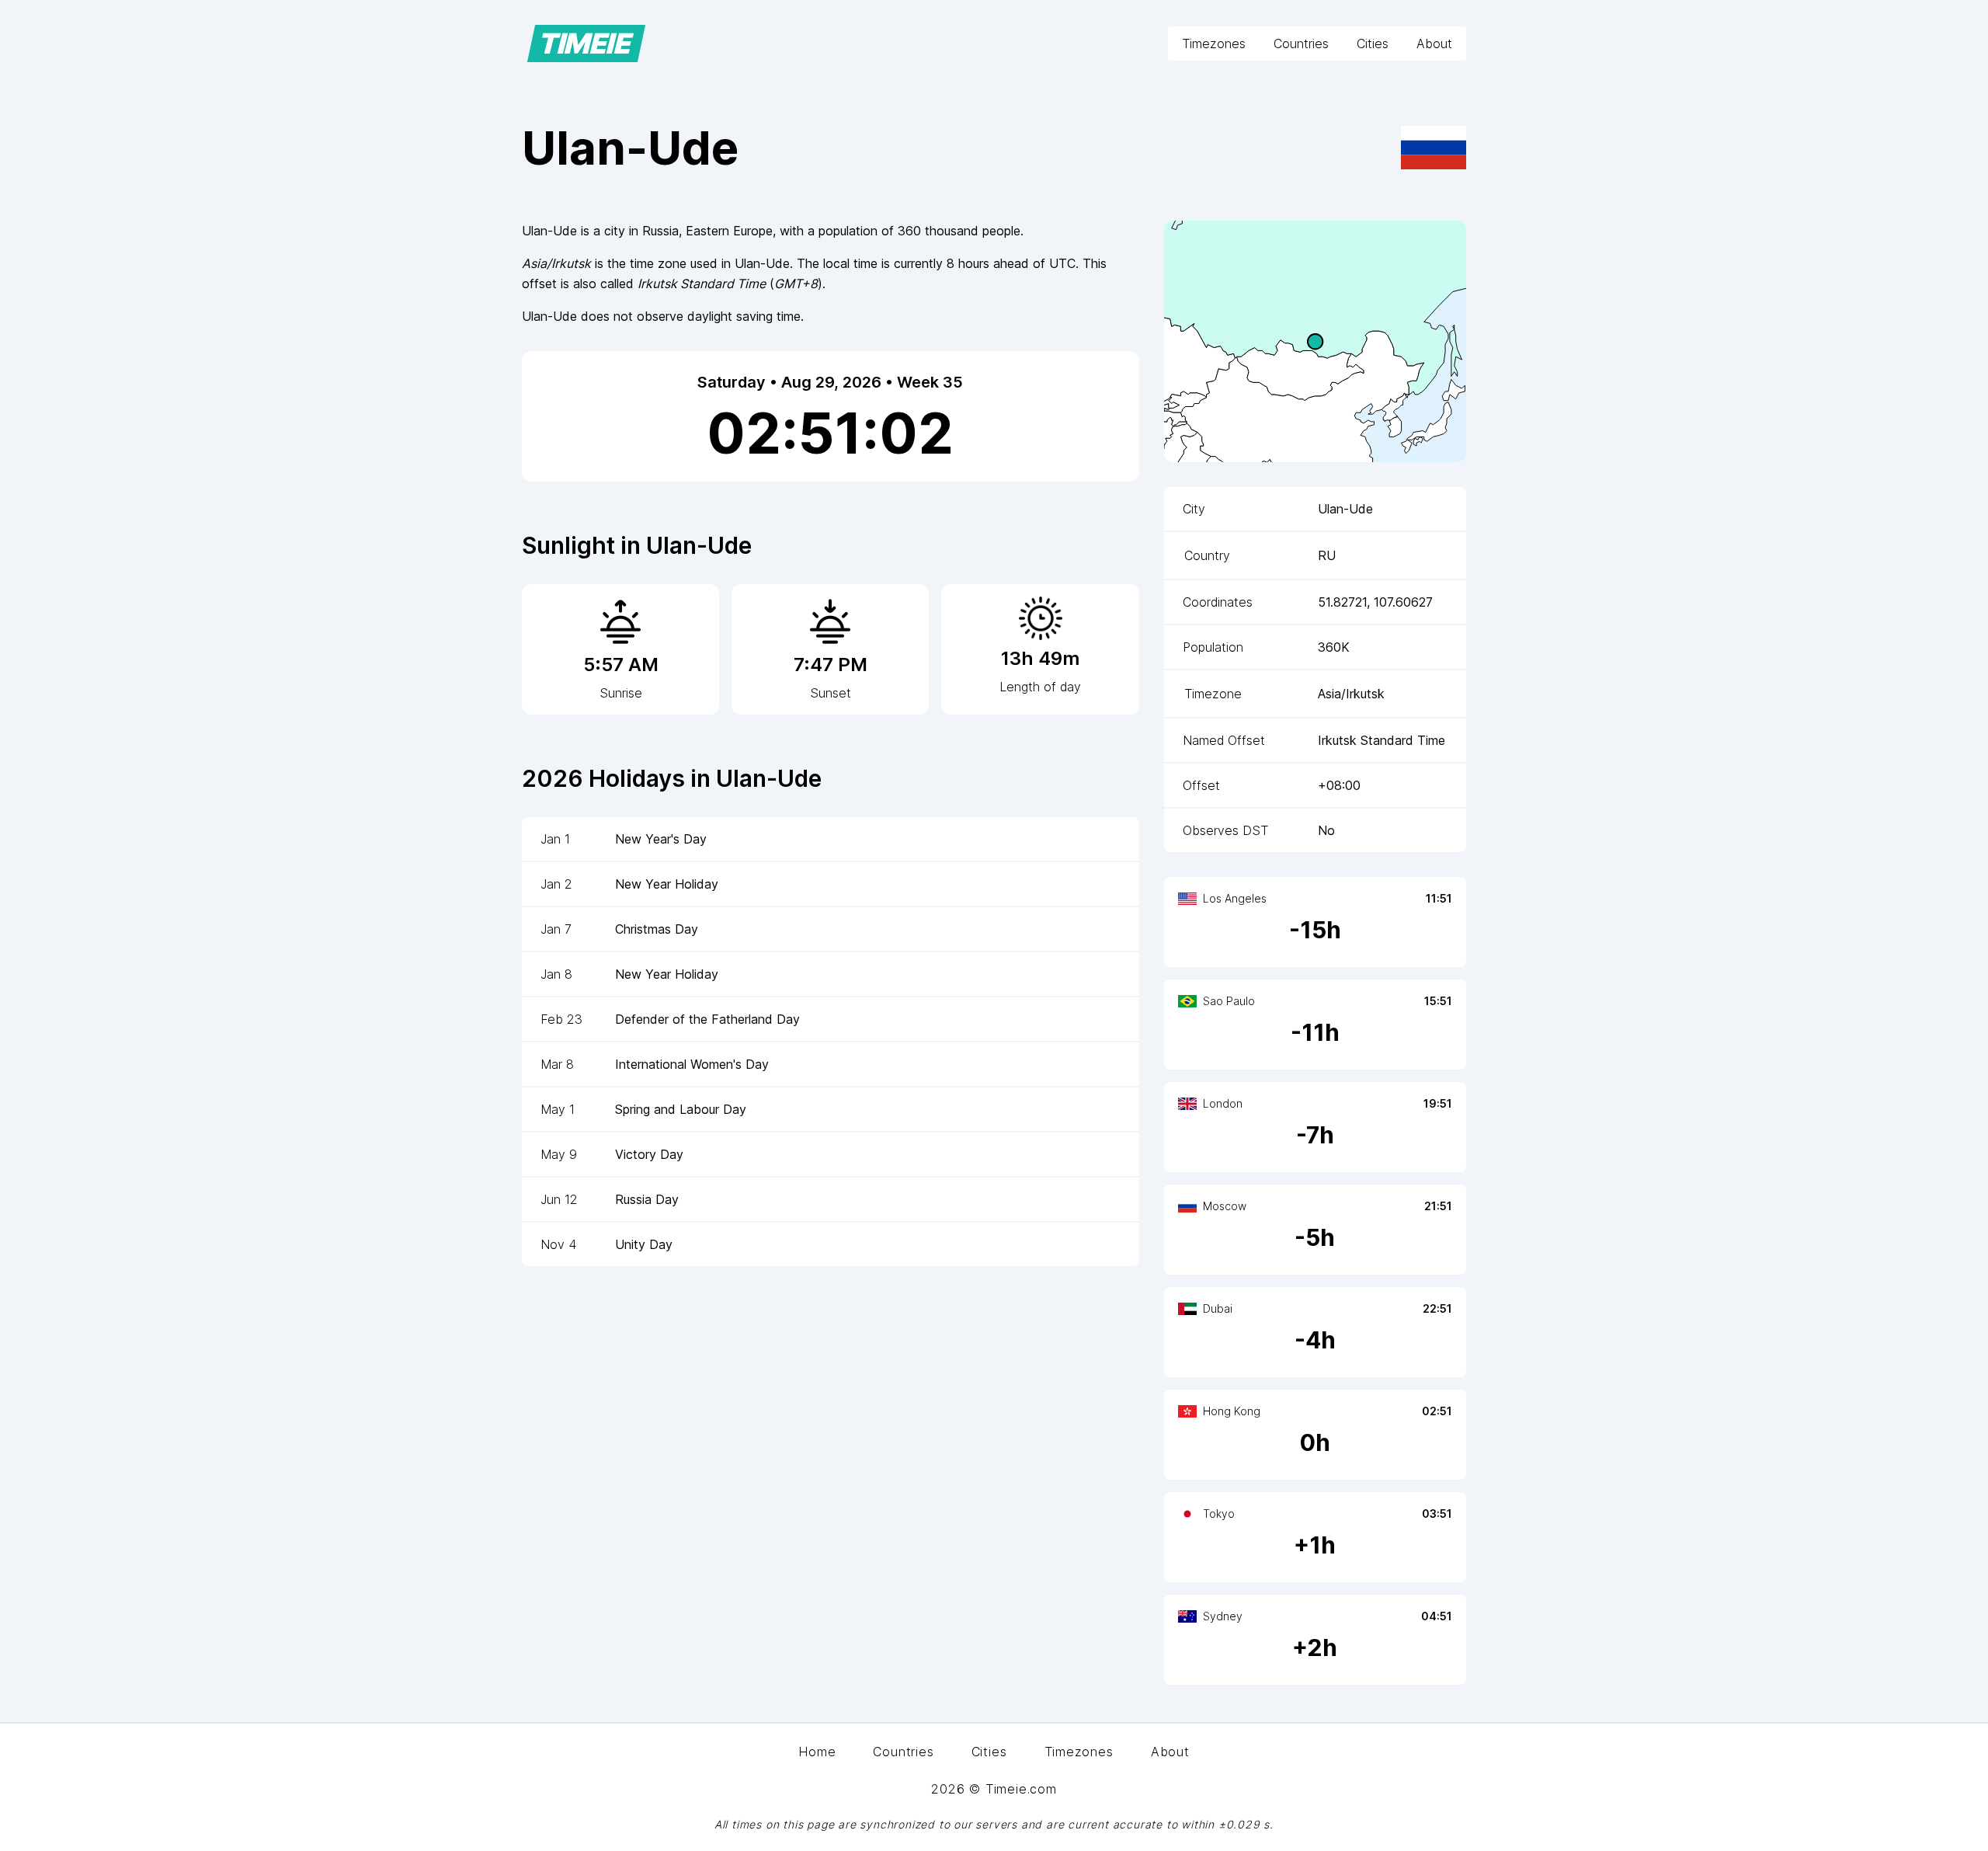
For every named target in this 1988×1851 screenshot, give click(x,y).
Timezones (1214, 43)
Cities (1373, 43)
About (1434, 43)
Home (817, 1752)
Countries (1301, 43)
